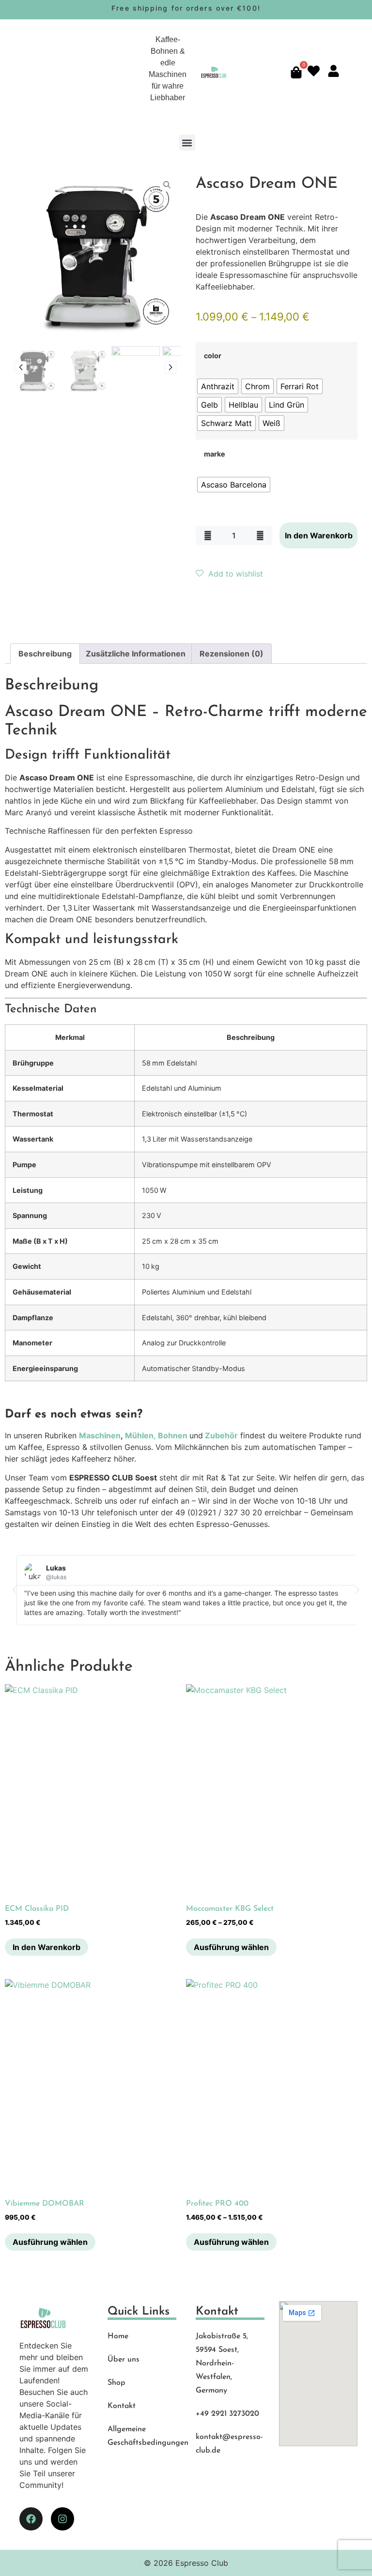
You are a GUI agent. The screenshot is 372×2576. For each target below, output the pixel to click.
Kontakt (122, 2406)
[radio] (218, 386)
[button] (187, 143)
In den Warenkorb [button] (46, 1947)
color (213, 356)
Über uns (124, 2360)
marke (215, 454)
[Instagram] (62, 2519)
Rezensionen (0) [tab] (232, 654)
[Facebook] (31, 2519)
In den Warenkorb (319, 535)
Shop (116, 2383)
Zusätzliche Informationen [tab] (136, 654)
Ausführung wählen (231, 1947)
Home (118, 2336)
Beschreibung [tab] (45, 654)
